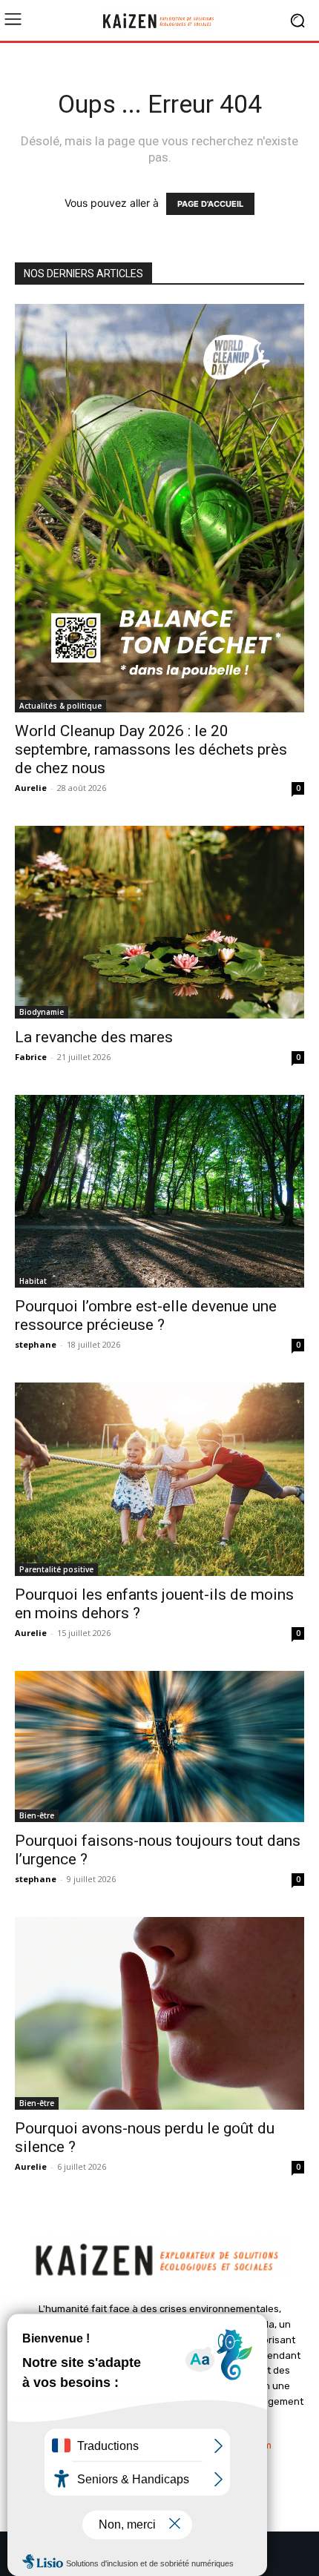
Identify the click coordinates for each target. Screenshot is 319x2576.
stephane (36, 1344)
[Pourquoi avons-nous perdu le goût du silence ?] (159, 2013)
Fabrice (31, 1057)
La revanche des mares (94, 1037)
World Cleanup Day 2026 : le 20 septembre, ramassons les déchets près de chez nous (151, 749)
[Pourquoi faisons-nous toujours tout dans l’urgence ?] (159, 1746)
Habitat (33, 1281)
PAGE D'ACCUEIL (210, 204)
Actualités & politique (60, 706)
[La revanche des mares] (159, 922)
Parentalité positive (56, 1569)
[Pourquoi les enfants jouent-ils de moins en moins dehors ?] (159, 1479)
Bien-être (37, 1815)
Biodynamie (42, 1012)
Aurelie (31, 788)
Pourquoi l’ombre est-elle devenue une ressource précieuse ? (146, 1315)
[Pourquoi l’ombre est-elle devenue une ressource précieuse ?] (159, 1191)
